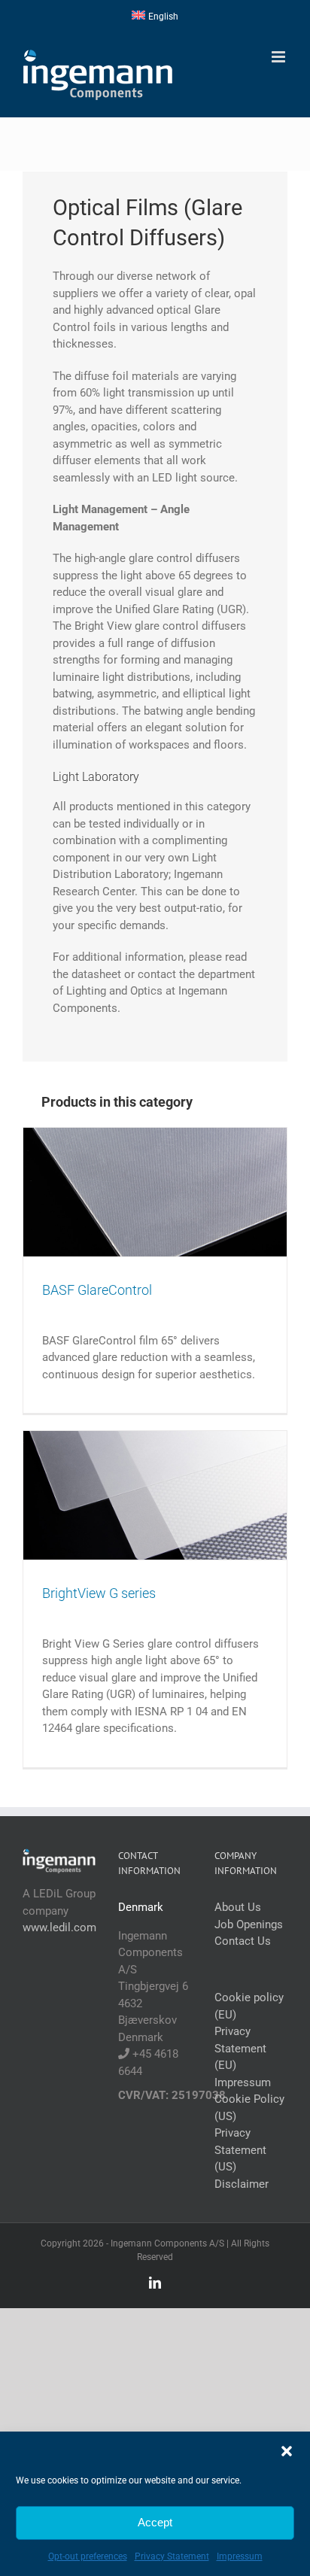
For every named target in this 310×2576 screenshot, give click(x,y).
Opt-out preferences (88, 2556)
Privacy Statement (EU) (240, 2048)
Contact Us (243, 1941)
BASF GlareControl (97, 1290)
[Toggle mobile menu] (280, 57)
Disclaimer (242, 2184)
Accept (155, 2522)
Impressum (240, 2556)
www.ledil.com (59, 1927)
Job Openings (249, 1924)
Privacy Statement (172, 2556)
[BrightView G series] (155, 1495)
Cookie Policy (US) (249, 2108)
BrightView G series (99, 1593)
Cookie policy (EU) (249, 2006)
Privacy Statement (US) (240, 2150)
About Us (238, 1907)
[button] (287, 2451)
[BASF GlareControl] (155, 1192)
